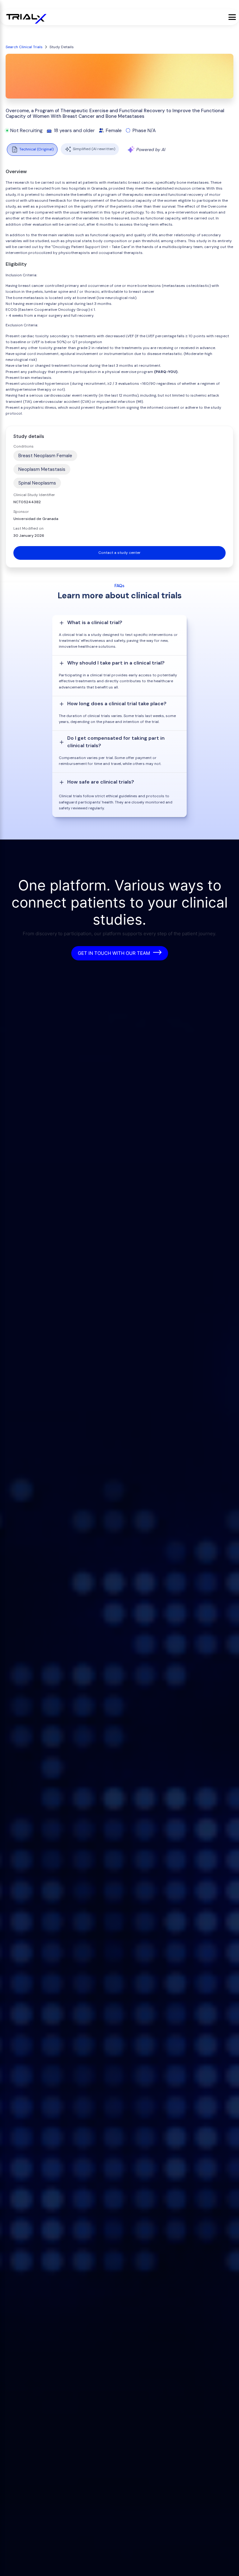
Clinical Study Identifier (34, 495)
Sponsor (21, 512)
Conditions (23, 446)
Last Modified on (28, 528)
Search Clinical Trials (24, 47)
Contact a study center (119, 553)
